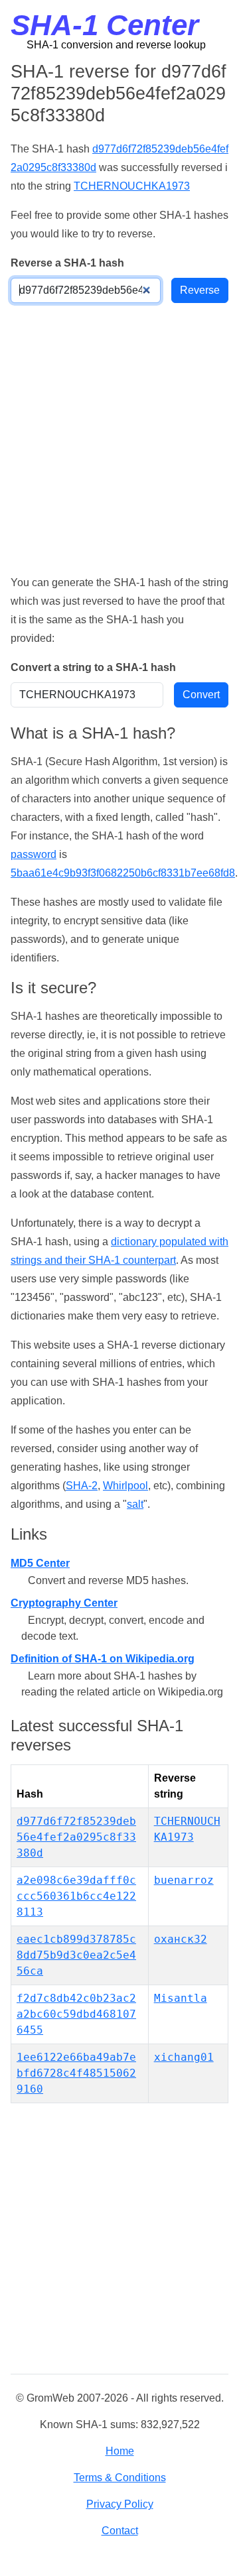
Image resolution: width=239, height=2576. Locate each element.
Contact (120, 2531)
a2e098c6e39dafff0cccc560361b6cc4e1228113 (76, 1896)
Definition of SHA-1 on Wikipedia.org (103, 1659)
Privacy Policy (120, 2504)
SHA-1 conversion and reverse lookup (116, 45)
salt (135, 1504)
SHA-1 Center (105, 25)
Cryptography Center (64, 1603)
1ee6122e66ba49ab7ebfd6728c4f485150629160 (76, 2073)
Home (120, 2451)
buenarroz (184, 1880)
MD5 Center (40, 1563)
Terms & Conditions (120, 2478)
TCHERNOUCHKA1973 (132, 186)
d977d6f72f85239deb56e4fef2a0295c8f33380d (76, 1837)
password (34, 854)
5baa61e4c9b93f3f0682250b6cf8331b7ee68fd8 (123, 873)
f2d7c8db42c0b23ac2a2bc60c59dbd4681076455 (76, 2014)
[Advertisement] (119, 438)
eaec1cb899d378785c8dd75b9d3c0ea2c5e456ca (76, 1955)
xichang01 (184, 2057)
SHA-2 (82, 1486)
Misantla (181, 1998)
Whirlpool (125, 1486)
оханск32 (181, 1939)
